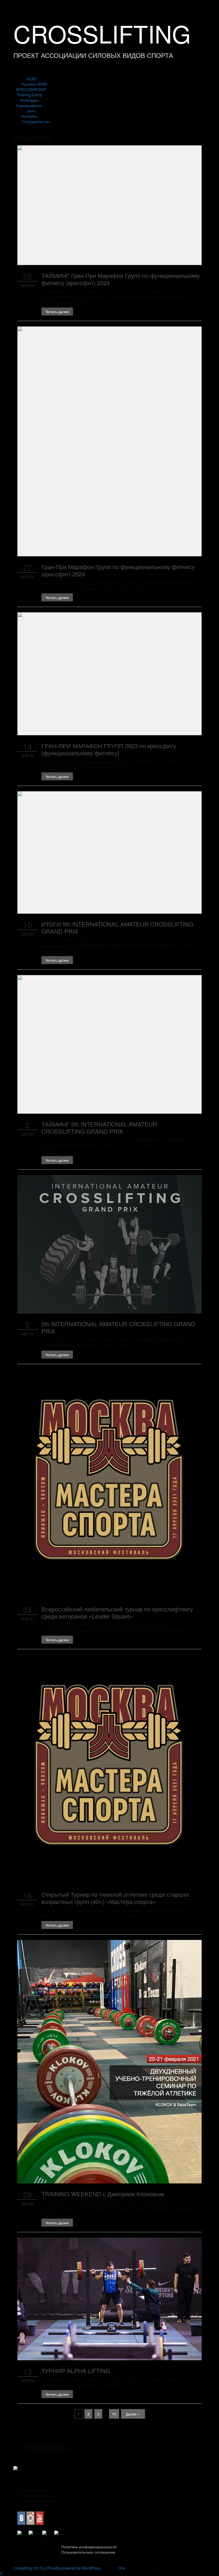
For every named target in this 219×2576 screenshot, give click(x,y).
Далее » (133, 2414)
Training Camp (30, 95)
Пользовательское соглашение (88, 2552)
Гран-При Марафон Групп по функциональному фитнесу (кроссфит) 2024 (118, 570)
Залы (31, 111)
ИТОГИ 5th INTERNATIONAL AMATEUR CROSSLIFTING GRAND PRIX (117, 928)
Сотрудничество (36, 121)
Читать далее (57, 311)
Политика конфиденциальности (89, 2547)
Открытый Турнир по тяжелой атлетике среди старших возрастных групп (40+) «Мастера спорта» (116, 1898)
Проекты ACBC (34, 84)
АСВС (32, 79)
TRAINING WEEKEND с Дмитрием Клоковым (103, 2194)
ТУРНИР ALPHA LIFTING (76, 2371)
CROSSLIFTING (102, 33)
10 (114, 2414)
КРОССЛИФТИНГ (31, 89)
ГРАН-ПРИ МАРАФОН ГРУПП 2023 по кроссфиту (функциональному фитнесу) (109, 749)
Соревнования (29, 105)
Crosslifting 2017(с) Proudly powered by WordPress (57, 2568)
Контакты (29, 116)
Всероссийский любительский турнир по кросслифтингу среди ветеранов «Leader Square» (117, 1612)
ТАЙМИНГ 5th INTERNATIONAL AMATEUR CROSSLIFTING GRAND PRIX (99, 1128)
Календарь (30, 100)
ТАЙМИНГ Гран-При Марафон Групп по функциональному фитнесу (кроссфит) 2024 (121, 279)
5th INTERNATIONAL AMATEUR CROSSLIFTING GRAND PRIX (118, 1327)
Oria (122, 2568)
